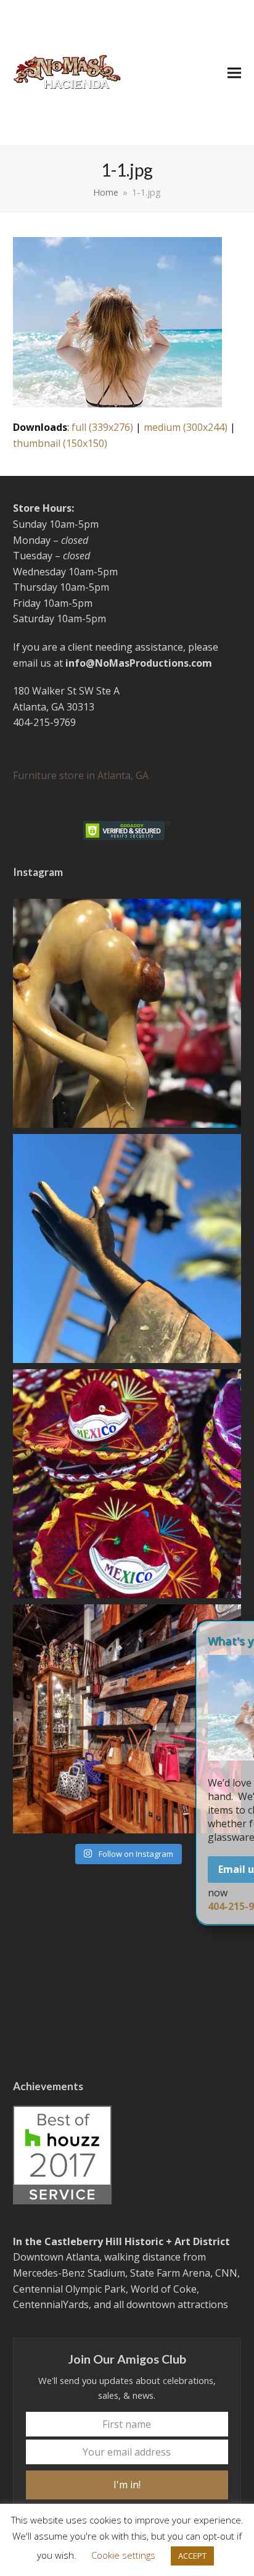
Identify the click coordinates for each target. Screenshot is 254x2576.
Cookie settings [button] (123, 2555)
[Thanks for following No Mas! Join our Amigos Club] (127, 1484)
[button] (234, 73)
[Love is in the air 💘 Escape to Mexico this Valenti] (127, 1013)
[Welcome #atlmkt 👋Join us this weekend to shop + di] (127, 1719)
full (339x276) (102, 427)
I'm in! (127, 2485)
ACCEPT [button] (192, 2556)
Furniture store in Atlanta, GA (81, 775)
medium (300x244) (186, 427)
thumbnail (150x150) (60, 443)
